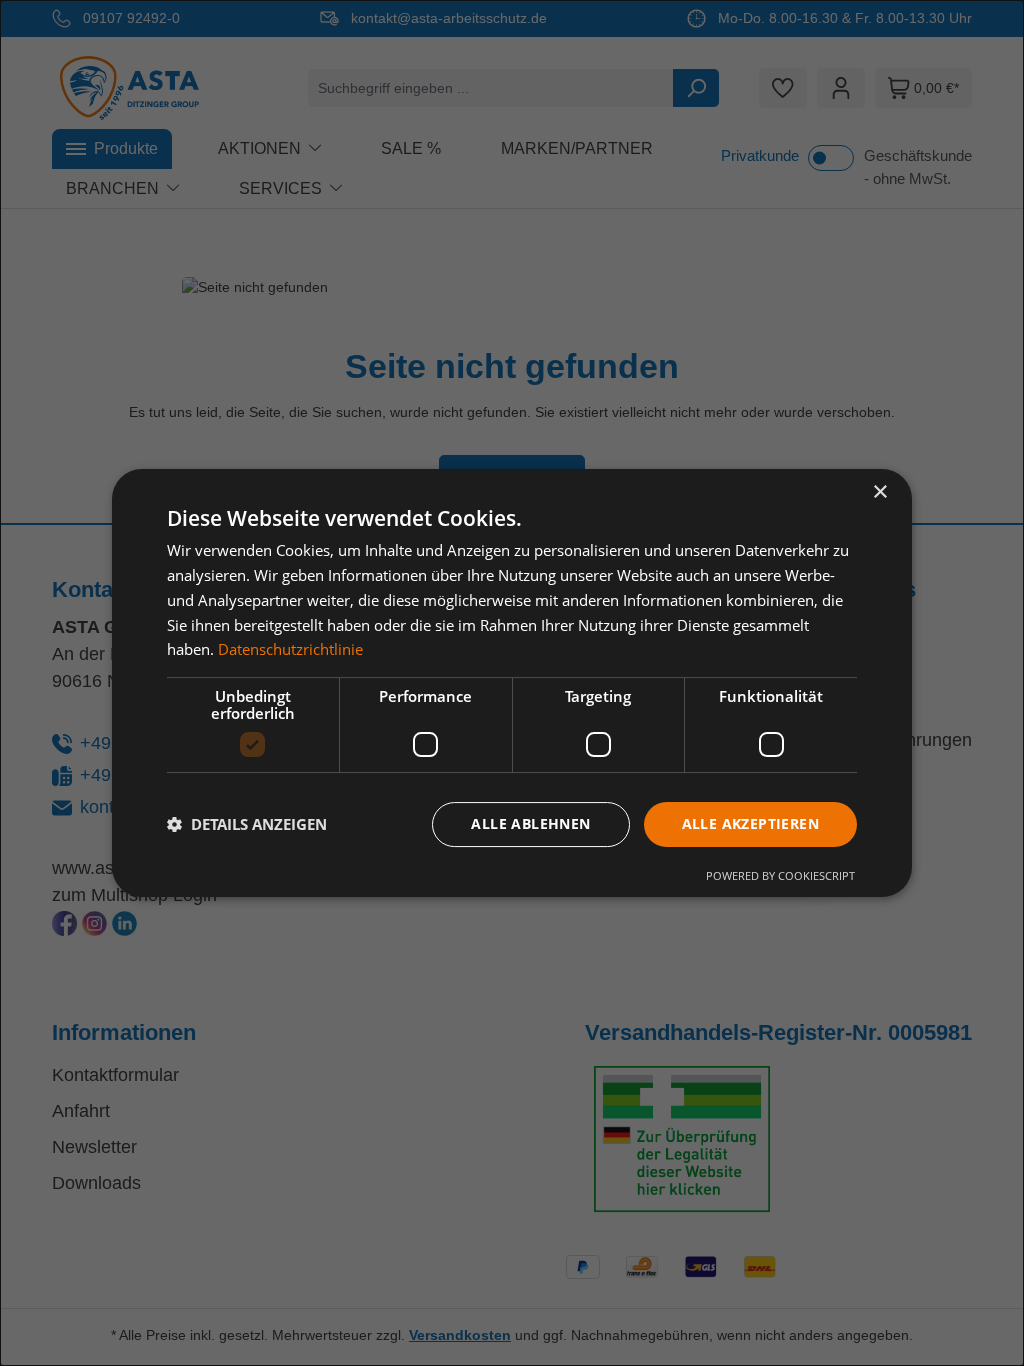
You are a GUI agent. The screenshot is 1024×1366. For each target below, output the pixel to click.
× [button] (879, 492)
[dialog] (512, 683)
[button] (247, 825)
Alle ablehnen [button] (530, 823)
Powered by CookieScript (780, 875)
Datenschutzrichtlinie (290, 649)
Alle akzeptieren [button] (750, 823)
